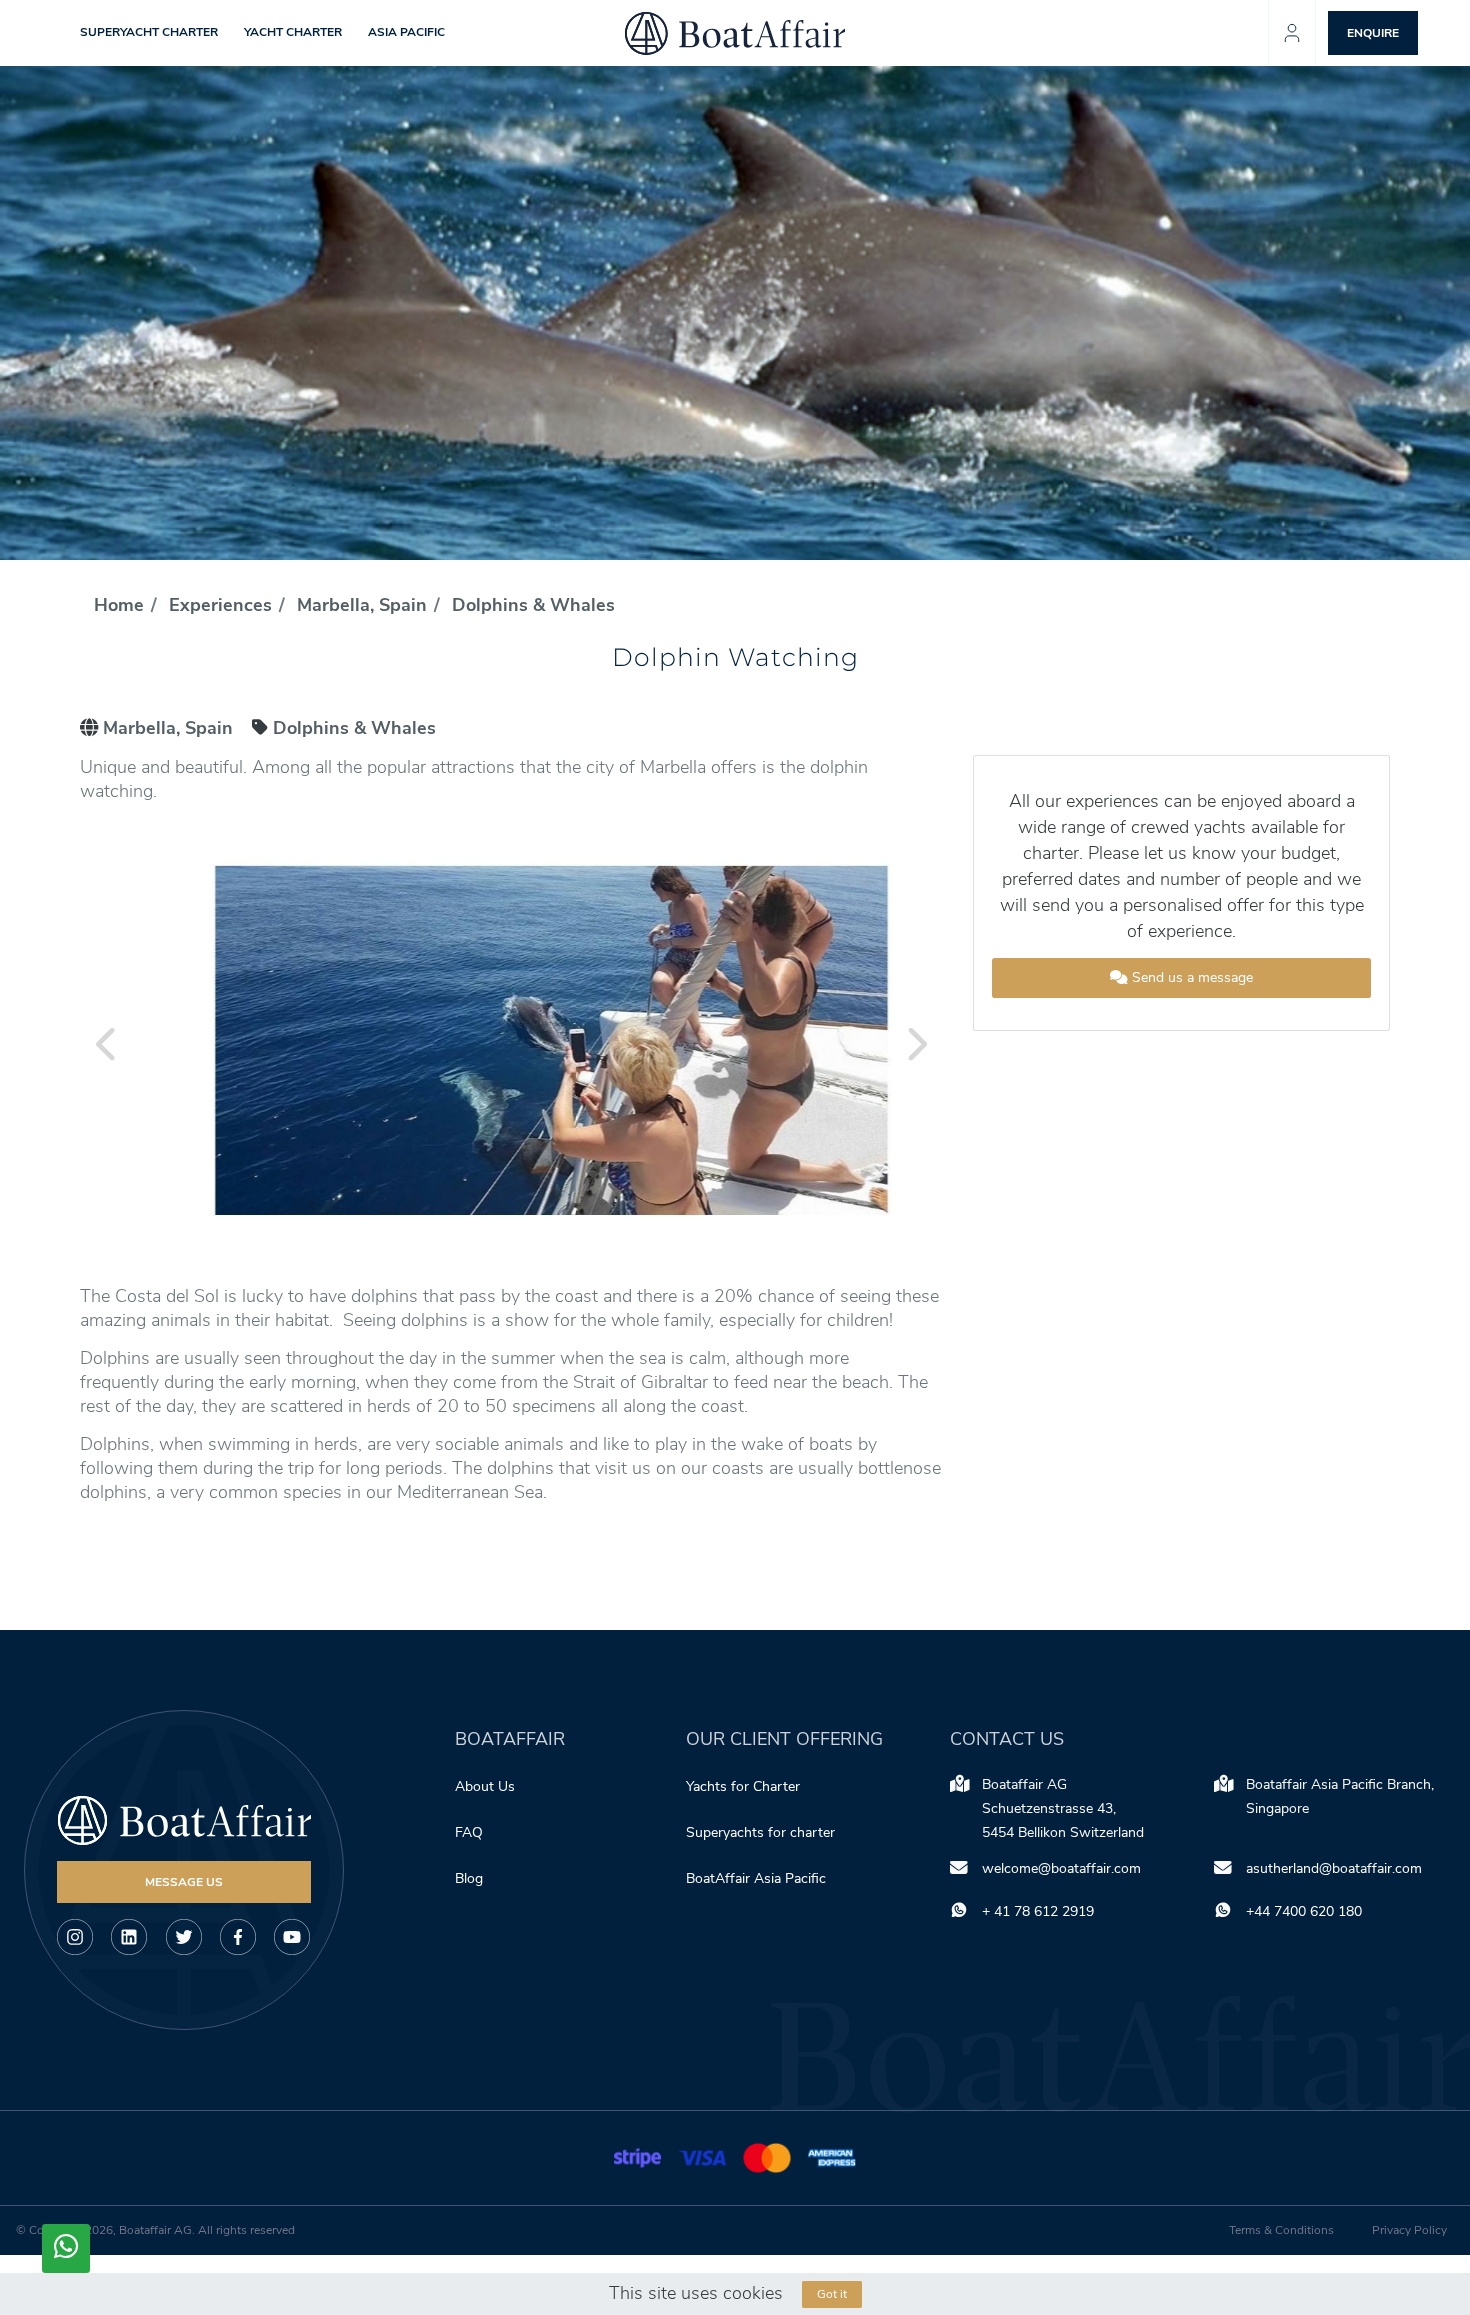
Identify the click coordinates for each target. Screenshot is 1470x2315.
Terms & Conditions (1281, 2230)
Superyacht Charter (149, 33)
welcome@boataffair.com (1061, 1868)
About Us (485, 1786)
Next (915, 1043)
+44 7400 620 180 (1304, 1911)
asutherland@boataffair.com (1334, 1868)
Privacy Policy (1409, 2230)
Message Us (184, 1882)
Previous (107, 1043)
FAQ (469, 1832)
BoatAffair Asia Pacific (758, 1878)
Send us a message (1190, 977)
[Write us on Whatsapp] (66, 2248)
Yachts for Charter (743, 1786)
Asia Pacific (406, 33)
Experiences (220, 605)
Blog (469, 1878)
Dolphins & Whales (533, 605)
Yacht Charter (293, 33)
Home (119, 605)
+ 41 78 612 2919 (1038, 1911)
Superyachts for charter (762, 1832)
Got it (832, 2294)
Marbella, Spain (362, 605)
